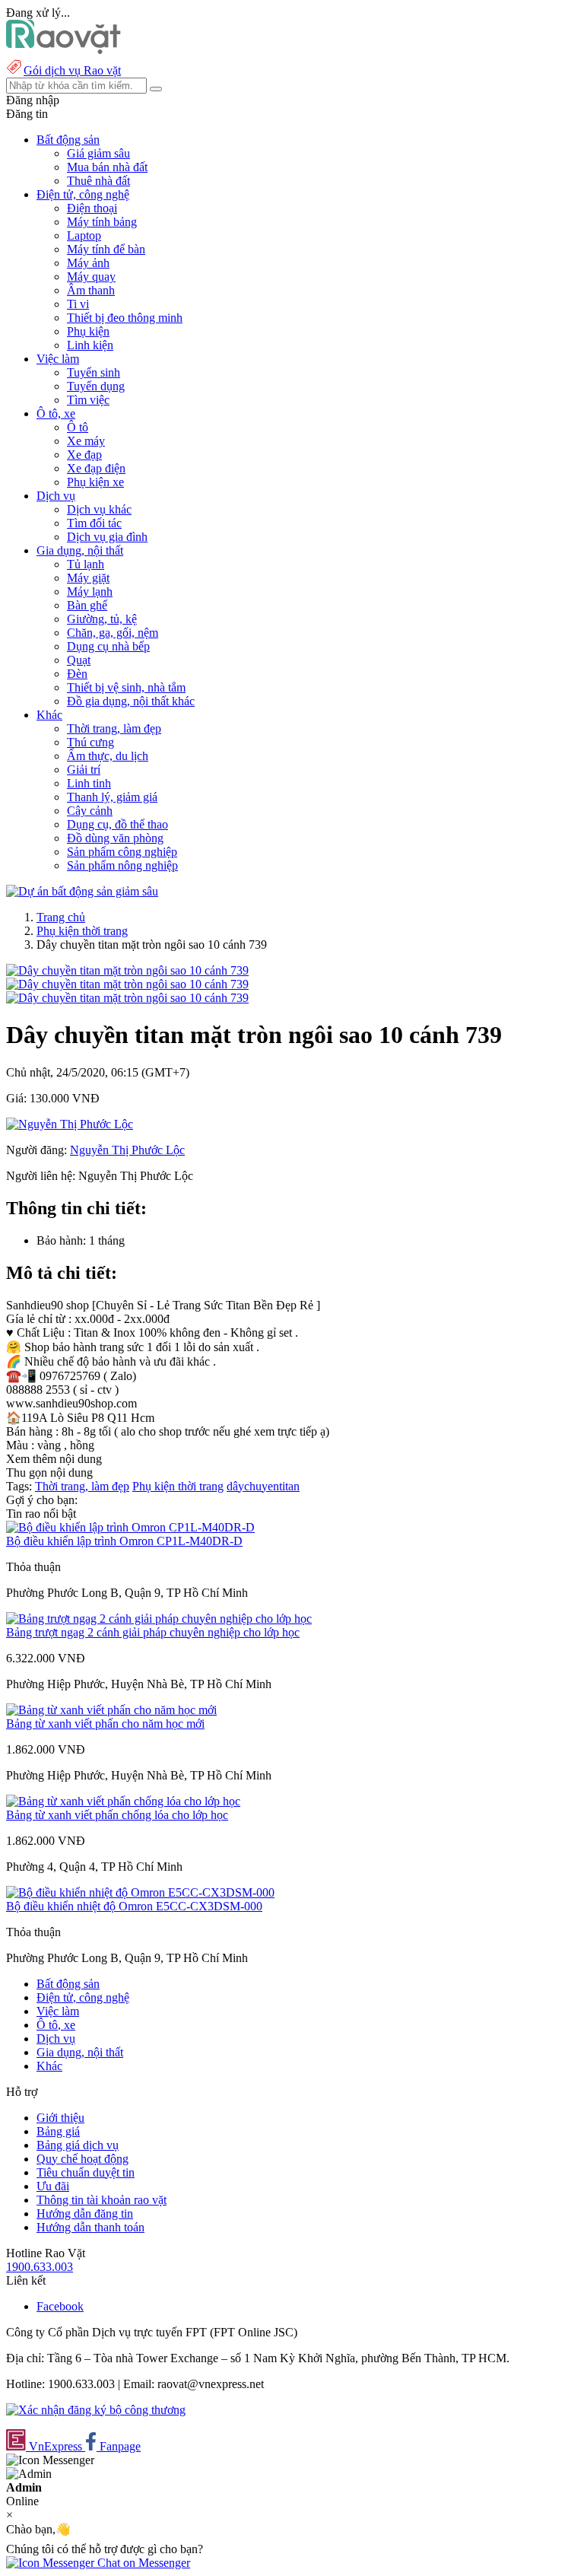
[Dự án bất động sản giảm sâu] (82, 891)
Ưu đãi (53, 2186)
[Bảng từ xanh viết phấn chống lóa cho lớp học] (123, 1801)
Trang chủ (61, 917)
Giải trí (84, 770)
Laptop (84, 235)
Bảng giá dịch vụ (78, 2145)
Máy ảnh (88, 263)
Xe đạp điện (96, 468)
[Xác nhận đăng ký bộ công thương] (96, 2410)
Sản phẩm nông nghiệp (122, 865)
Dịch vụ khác (99, 509)
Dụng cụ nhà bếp (108, 646)
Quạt (79, 660)
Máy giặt (88, 578)
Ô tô (78, 427)
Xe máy (86, 441)
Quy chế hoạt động (83, 2159)
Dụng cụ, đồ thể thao (117, 824)
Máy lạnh (90, 592)
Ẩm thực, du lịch (108, 756)
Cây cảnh (90, 811)
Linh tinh (89, 783)
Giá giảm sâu (98, 153)
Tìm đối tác (94, 523)
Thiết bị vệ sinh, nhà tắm (126, 687)
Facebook (60, 2306)
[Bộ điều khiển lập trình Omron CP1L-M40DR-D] (130, 1527)
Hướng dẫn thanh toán (90, 2227)
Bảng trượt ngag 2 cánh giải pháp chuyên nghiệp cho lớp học (153, 1632)
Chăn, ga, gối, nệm (113, 633)
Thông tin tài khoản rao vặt (102, 2200)
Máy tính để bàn (106, 249)
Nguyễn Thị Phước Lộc (127, 1150)
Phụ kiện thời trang (82, 931)
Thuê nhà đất (98, 181)
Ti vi (78, 304)
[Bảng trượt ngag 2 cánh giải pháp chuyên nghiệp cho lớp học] (159, 1619)
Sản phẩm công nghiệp (122, 852)
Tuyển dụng (96, 386)
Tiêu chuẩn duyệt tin (86, 2172)
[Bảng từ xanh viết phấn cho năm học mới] (111, 1710)
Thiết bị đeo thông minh (125, 318)
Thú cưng (90, 742)
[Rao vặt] (63, 50)
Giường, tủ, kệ (102, 619)
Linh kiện (90, 345)
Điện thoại (92, 208)
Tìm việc (88, 400)
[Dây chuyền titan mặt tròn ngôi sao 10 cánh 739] (127, 970)
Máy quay (91, 277)
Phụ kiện (88, 331)
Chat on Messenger (142, 2563)
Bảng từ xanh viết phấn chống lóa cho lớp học (117, 1815)
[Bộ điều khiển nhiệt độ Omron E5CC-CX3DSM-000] (140, 1892)
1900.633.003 (40, 2267)
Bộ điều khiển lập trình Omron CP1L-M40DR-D (124, 1541)
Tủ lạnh (86, 564)
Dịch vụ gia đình (107, 537)
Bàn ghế (87, 605)
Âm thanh (91, 290)
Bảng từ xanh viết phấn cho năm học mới (105, 1724)
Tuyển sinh (94, 372)
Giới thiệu (60, 2118)
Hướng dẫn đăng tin (85, 2213)
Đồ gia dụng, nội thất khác (131, 701)
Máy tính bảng (102, 222)
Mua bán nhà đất (107, 167)
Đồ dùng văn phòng (115, 838)
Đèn (77, 674)
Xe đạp (84, 455)
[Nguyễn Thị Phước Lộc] (70, 1124)
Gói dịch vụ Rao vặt (72, 70)
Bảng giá (58, 2131)
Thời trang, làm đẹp (114, 728)
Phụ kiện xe (95, 482)
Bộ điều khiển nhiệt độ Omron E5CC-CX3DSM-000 (134, 1906)
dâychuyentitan (263, 1486)
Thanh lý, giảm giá (112, 797)
